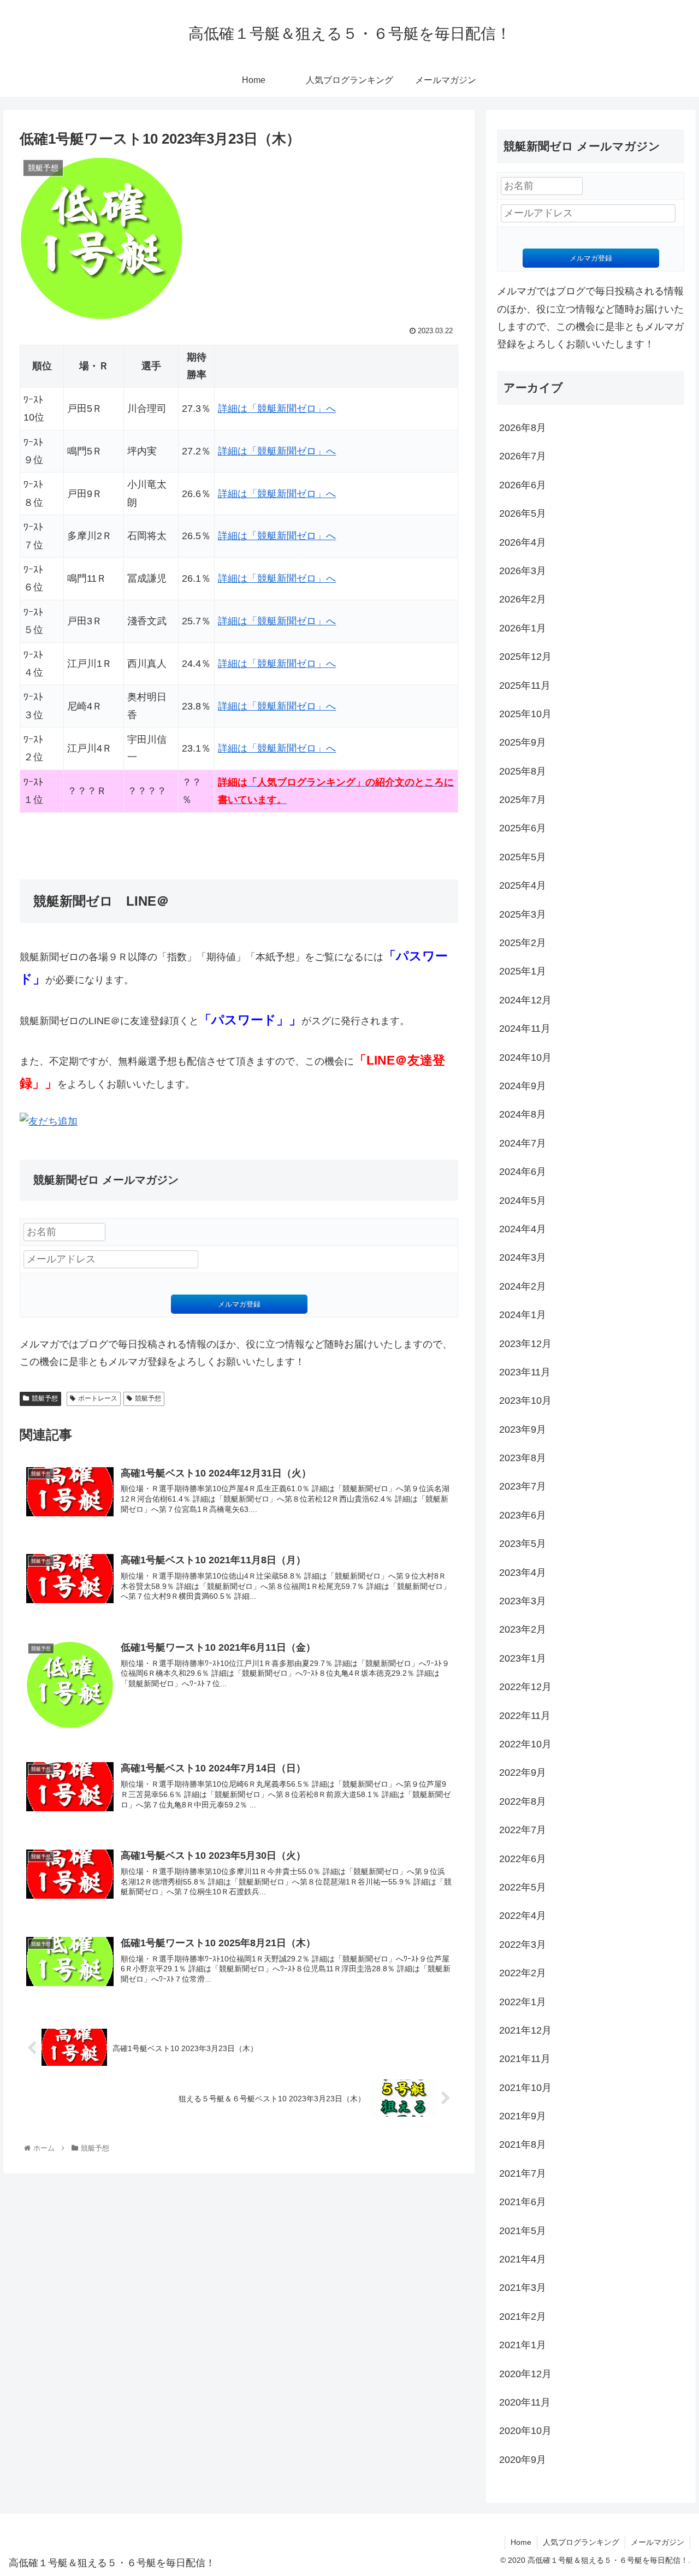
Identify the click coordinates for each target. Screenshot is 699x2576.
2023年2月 (523, 1629)
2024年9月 (523, 1086)
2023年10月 (525, 1401)
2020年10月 (525, 2431)
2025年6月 (523, 828)
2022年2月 (523, 1973)
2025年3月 (523, 914)
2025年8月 (523, 771)
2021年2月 (523, 2317)
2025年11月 (525, 686)
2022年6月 (523, 1859)
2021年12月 (525, 2030)
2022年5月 (523, 1887)
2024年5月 (523, 1201)
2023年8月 (523, 1458)
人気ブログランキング (581, 2542)
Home (521, 2542)
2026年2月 (523, 599)
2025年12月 (525, 657)
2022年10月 (525, 1744)
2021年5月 (523, 2231)
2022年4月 (523, 1916)
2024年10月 (525, 1057)
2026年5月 (523, 513)
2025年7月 (523, 800)
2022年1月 (523, 2002)
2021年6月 (523, 2202)
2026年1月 (523, 628)
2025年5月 (523, 857)
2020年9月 (523, 2460)
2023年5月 (523, 1544)
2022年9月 (523, 1773)
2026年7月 (523, 456)
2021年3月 (523, 2288)
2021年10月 (525, 2088)
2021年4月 (523, 2259)
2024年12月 (525, 1000)
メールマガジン (657, 2542)
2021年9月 (523, 2116)
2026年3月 (523, 571)
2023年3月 (523, 1601)
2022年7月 (523, 1830)
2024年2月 (523, 1286)
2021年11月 (525, 2059)
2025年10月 (525, 714)
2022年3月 (523, 1945)
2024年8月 (523, 1114)
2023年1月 (523, 1658)
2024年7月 (523, 1143)
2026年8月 (523, 428)
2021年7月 (523, 2173)
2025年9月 (523, 742)
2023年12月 (525, 1344)
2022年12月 (525, 1687)
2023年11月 (525, 1372)
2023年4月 (523, 1573)
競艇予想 (45, 1398)
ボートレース (98, 1398)
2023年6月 (523, 1515)
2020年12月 (525, 2374)
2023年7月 (523, 1486)
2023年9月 (523, 1429)
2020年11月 (525, 2402)
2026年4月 (523, 542)
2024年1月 (523, 1315)
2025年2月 (523, 943)
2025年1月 (523, 971)
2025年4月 (523, 885)
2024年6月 (523, 1172)
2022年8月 (523, 1801)
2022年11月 (525, 1716)
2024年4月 (523, 1229)
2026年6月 (523, 485)
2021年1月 (523, 2345)
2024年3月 (523, 1257)
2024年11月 (525, 1029)
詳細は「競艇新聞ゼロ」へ (277, 409)
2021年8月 (523, 2144)
